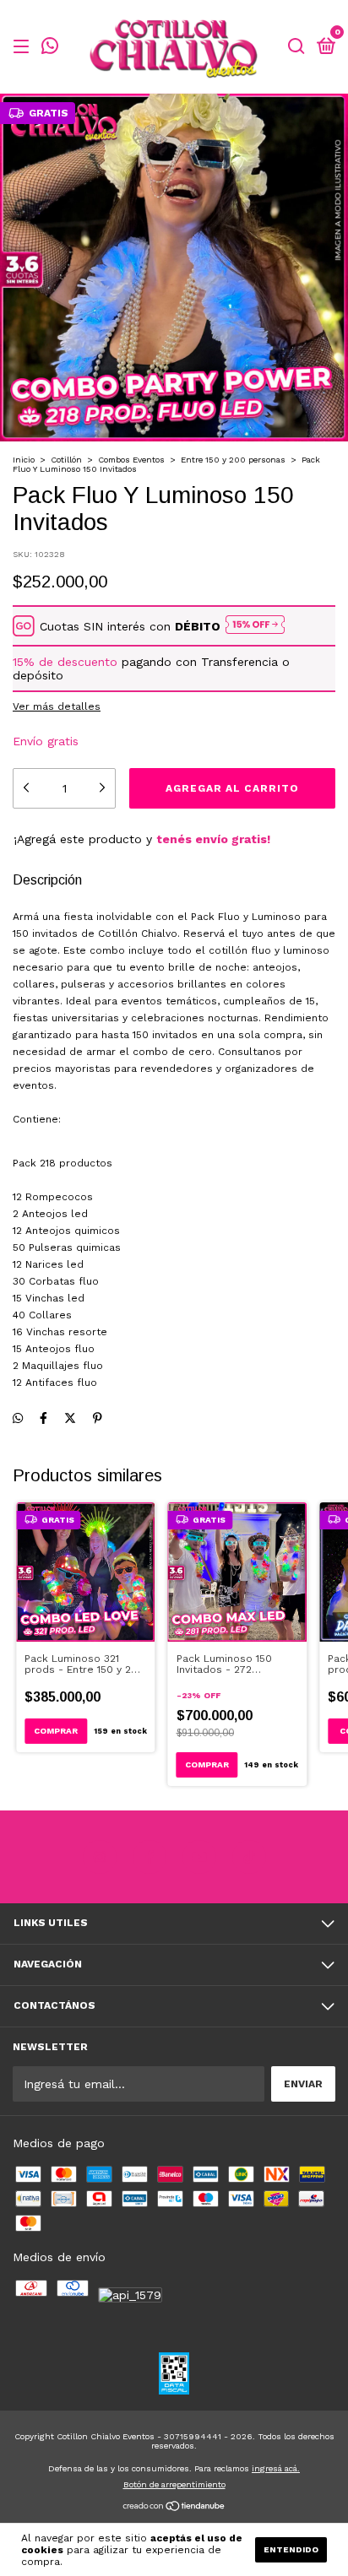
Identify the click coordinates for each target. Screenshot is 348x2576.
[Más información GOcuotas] (255, 626)
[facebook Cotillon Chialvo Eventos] (150, 1857)
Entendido (291, 2549)
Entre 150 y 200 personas (233, 460)
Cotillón (66, 460)
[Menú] (24, 47)
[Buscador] (296, 47)
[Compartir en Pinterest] (98, 1418)
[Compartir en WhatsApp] (18, 1418)
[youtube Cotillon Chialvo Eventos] (199, 1857)
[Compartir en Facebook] (43, 1418)
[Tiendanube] (174, 2508)
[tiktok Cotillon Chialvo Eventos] (249, 1857)
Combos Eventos (131, 460)
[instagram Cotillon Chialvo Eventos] (100, 1857)
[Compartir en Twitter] (70, 1418)
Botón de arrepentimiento (174, 2484)
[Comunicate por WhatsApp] (50, 48)
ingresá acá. (276, 2468)
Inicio (24, 460)
